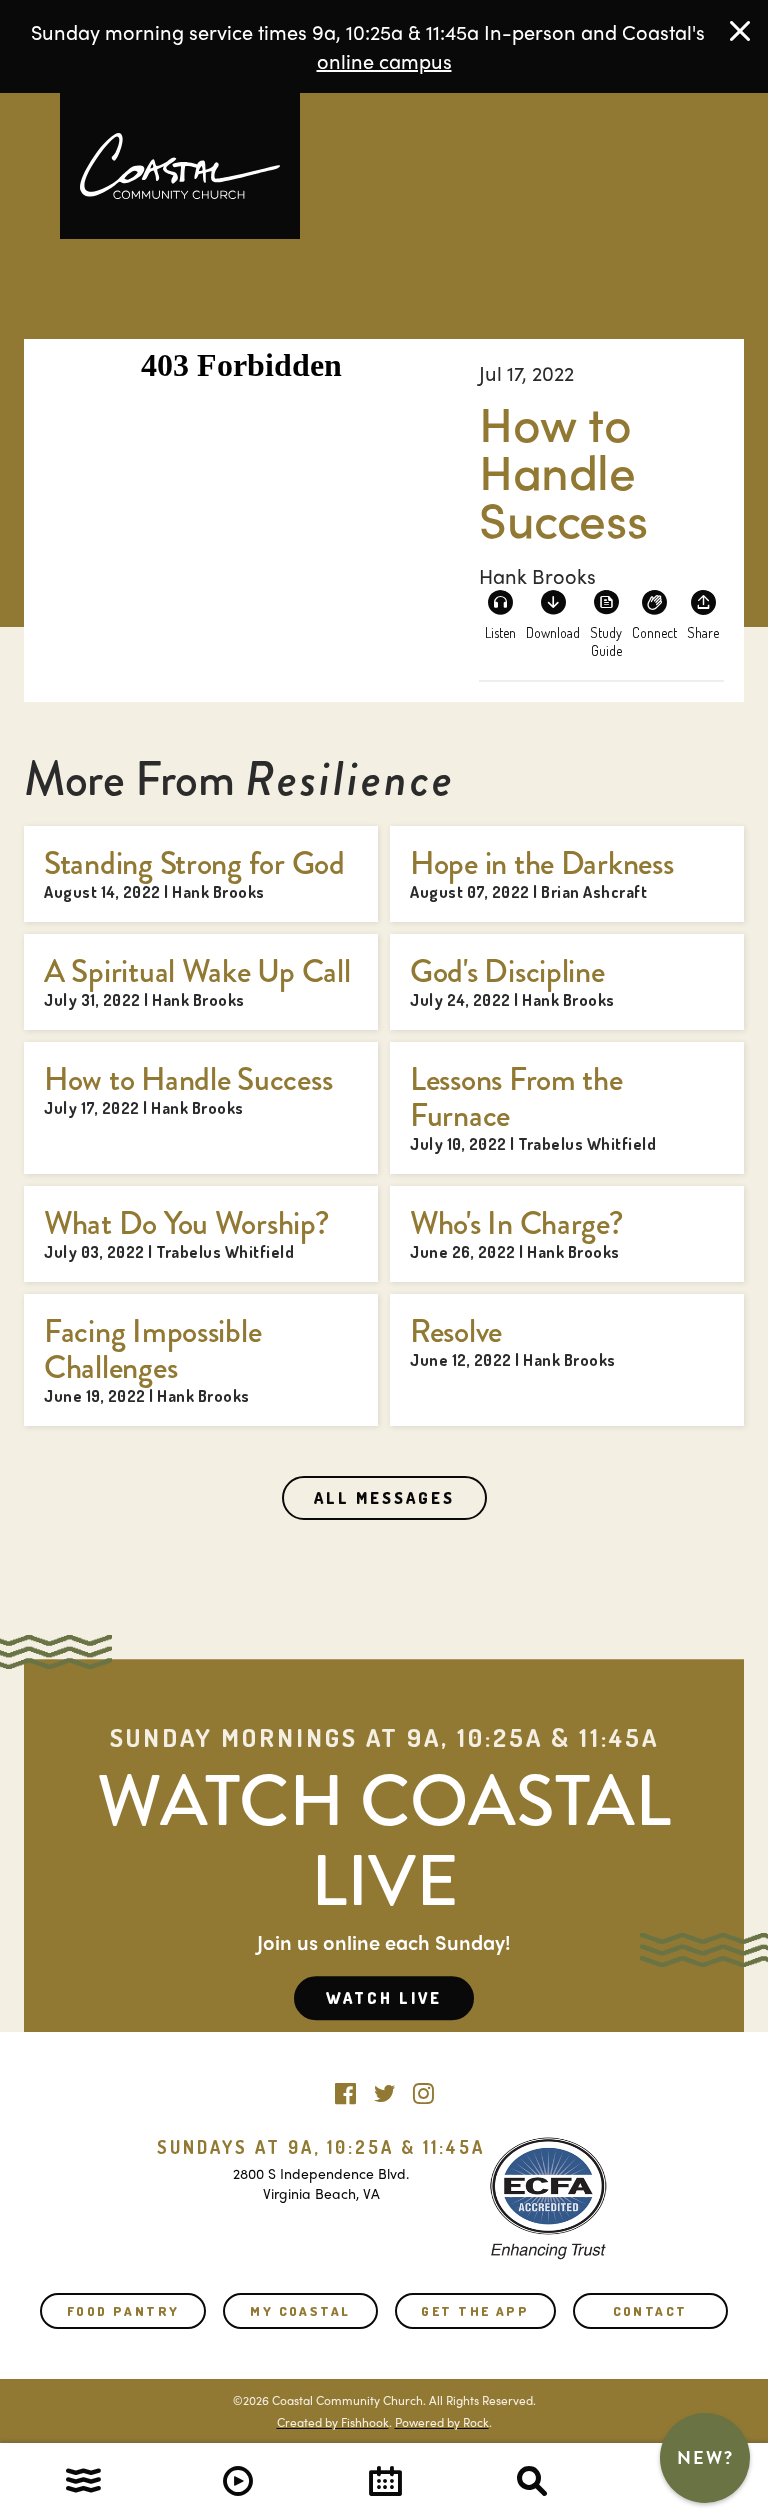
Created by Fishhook (333, 2422)
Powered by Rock (442, 2422)
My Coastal (300, 2311)
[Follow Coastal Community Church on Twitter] (384, 2089)
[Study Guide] (606, 613)
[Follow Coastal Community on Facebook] (345, 2089)
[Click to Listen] (500, 613)
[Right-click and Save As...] (553, 613)
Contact (650, 2311)
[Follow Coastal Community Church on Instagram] (423, 2089)
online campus (384, 60)
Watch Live (384, 1998)
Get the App (475, 2311)
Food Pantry (123, 2311)
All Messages (384, 1498)
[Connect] (655, 613)
